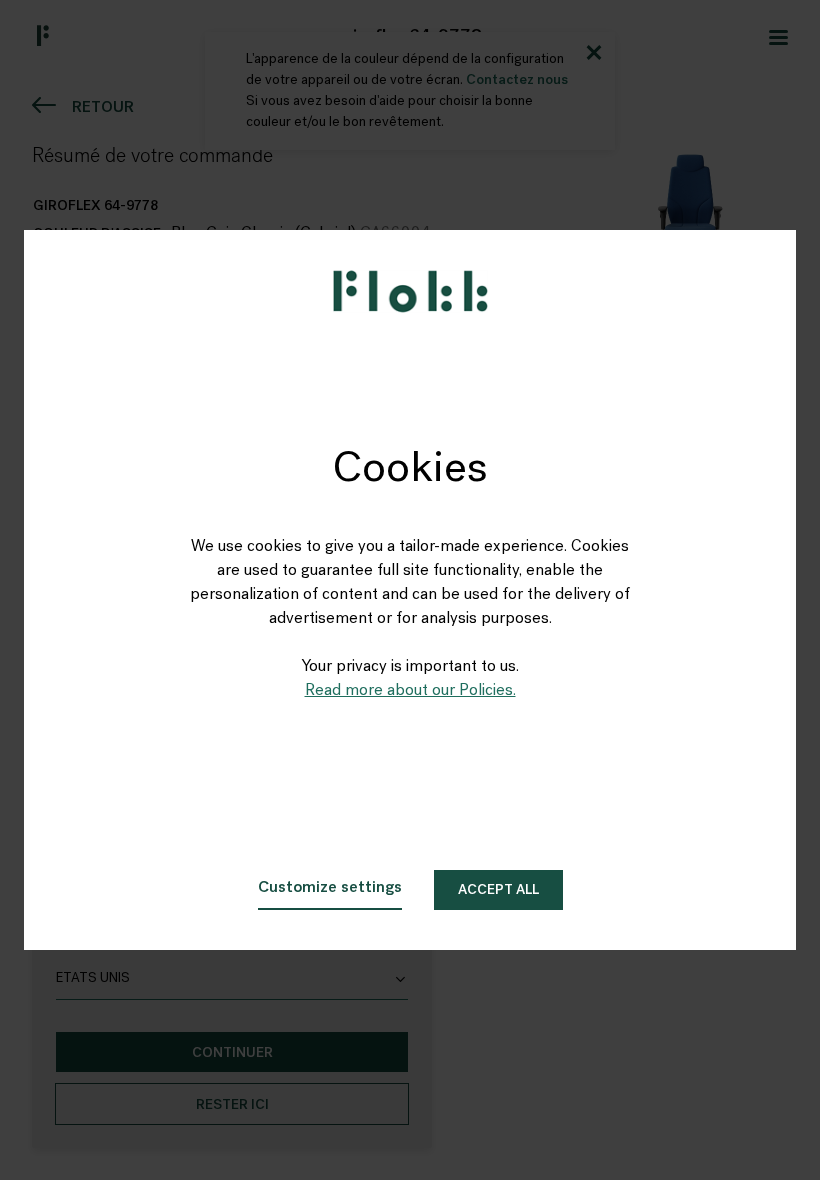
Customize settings (330, 888)
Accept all (498, 890)
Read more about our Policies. (410, 691)
